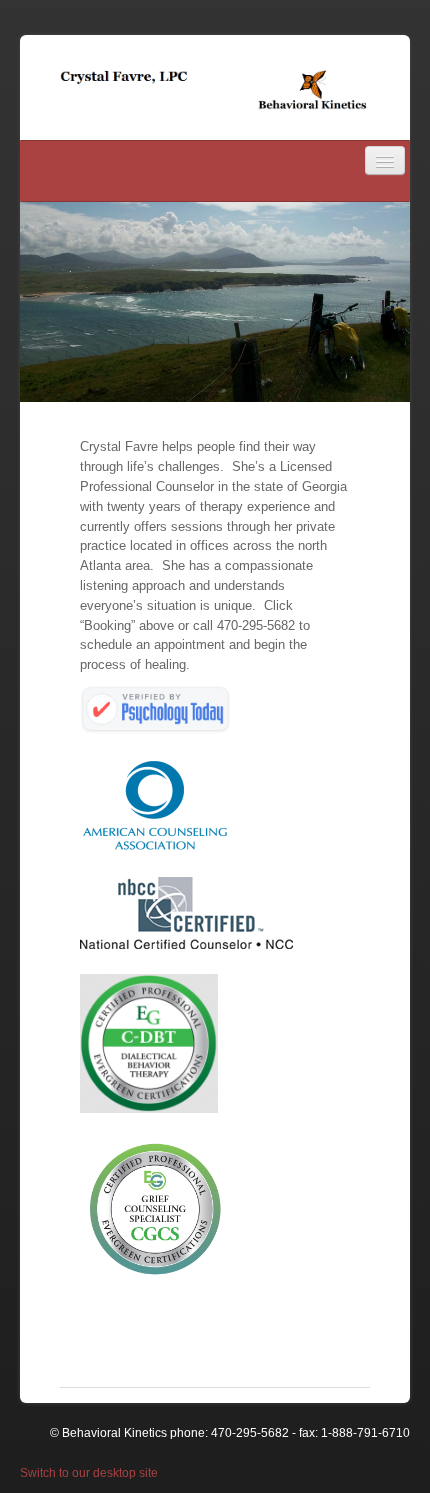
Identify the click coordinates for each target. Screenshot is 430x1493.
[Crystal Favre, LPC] (215, 89)
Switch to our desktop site (89, 1473)
